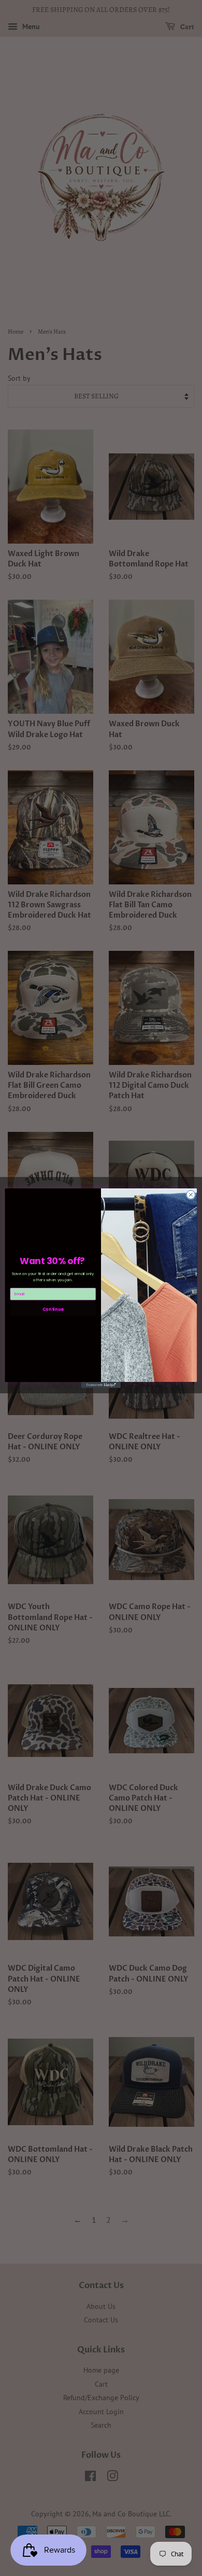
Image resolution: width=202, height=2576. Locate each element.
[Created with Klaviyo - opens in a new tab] (101, 1385)
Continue (53, 1309)
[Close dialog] (191, 1195)
